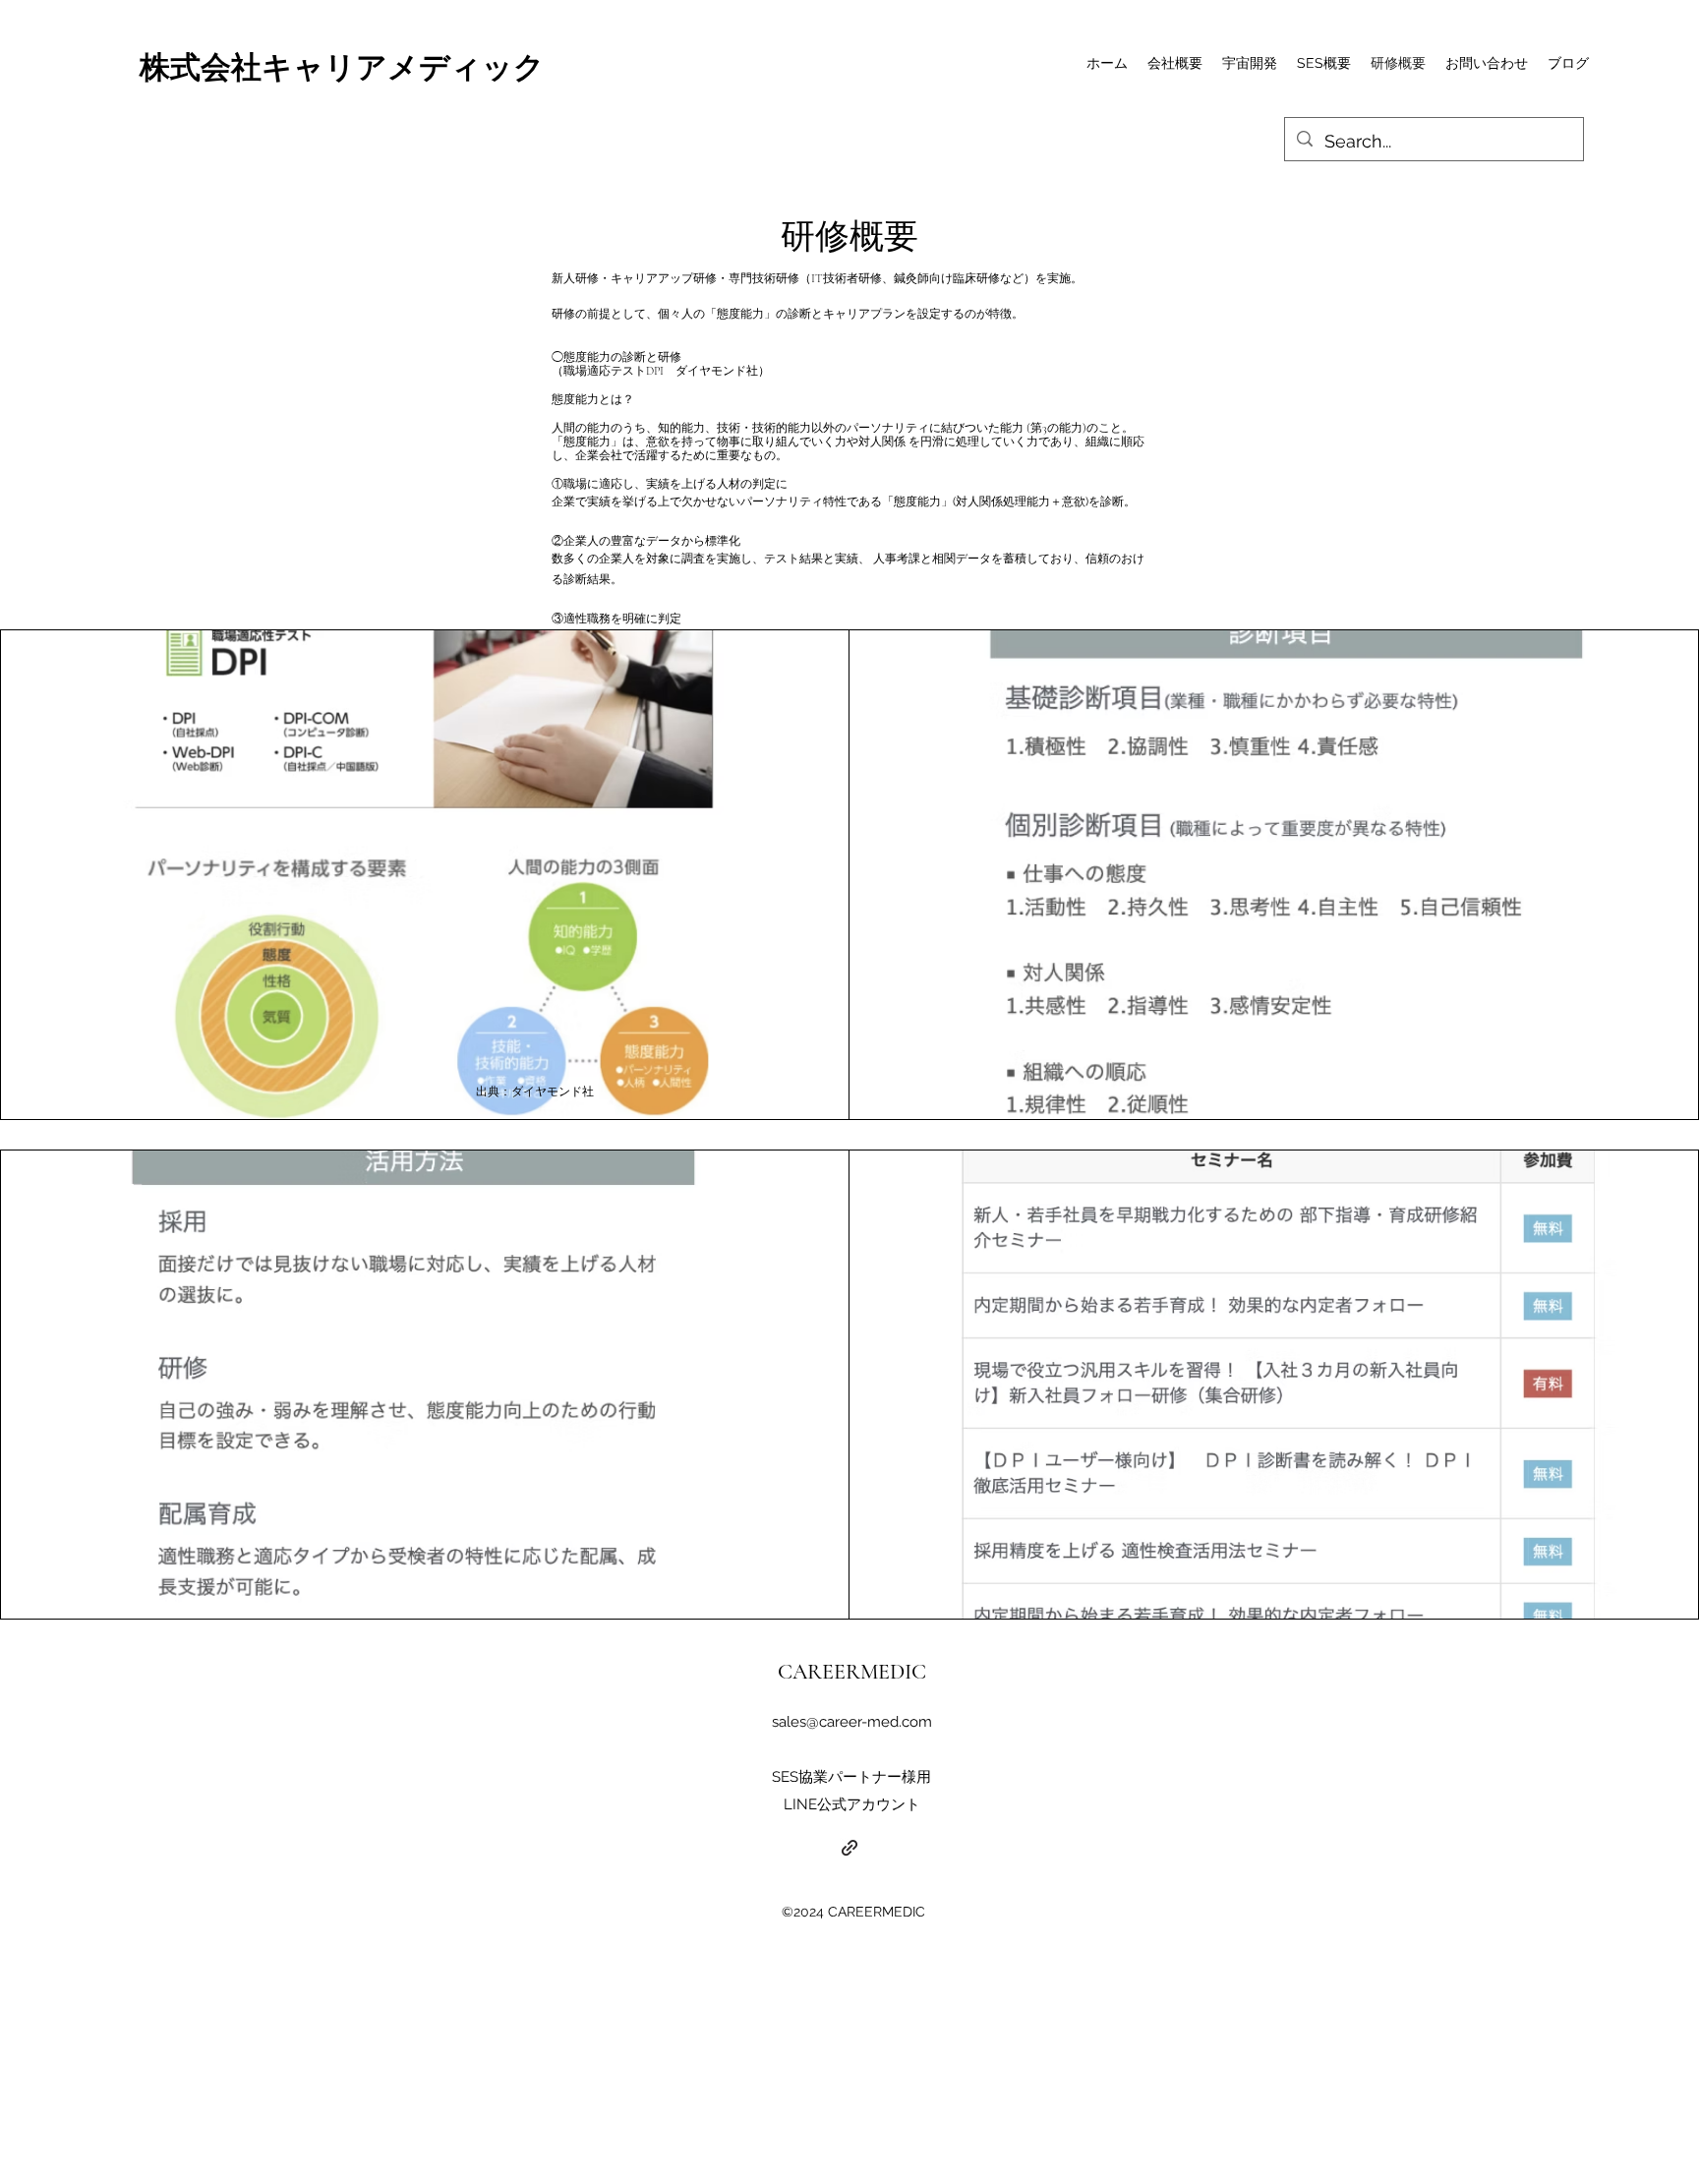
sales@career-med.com (852, 1722)
